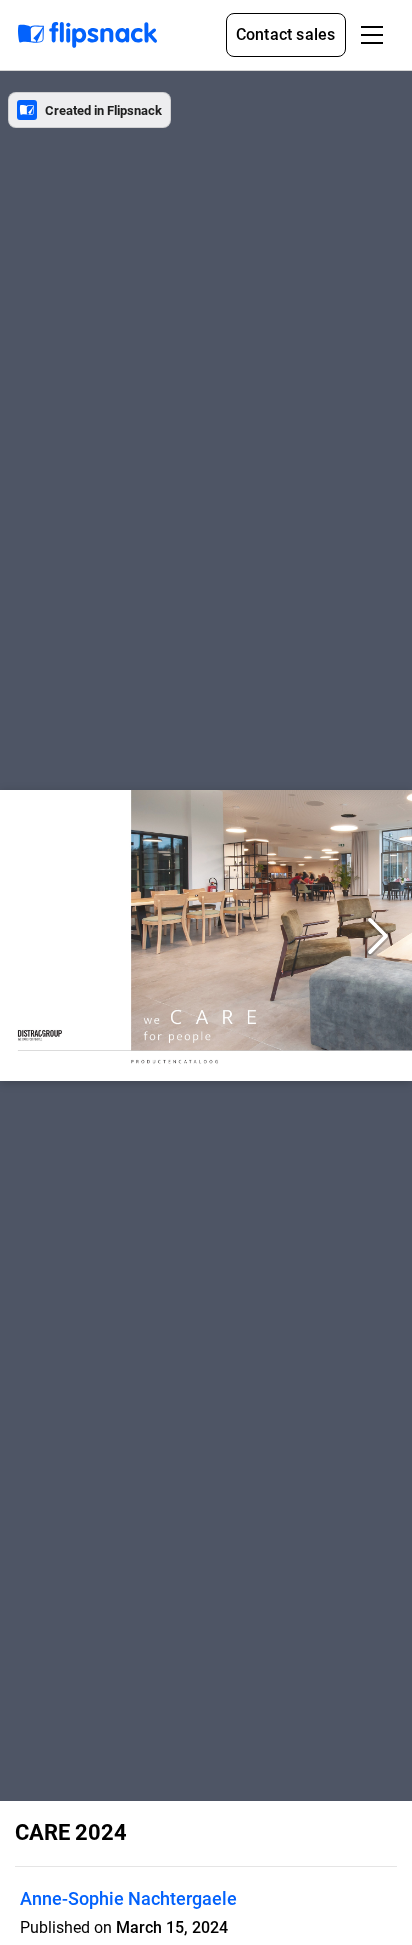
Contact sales (286, 34)
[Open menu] (372, 35)
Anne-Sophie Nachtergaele (128, 1898)
